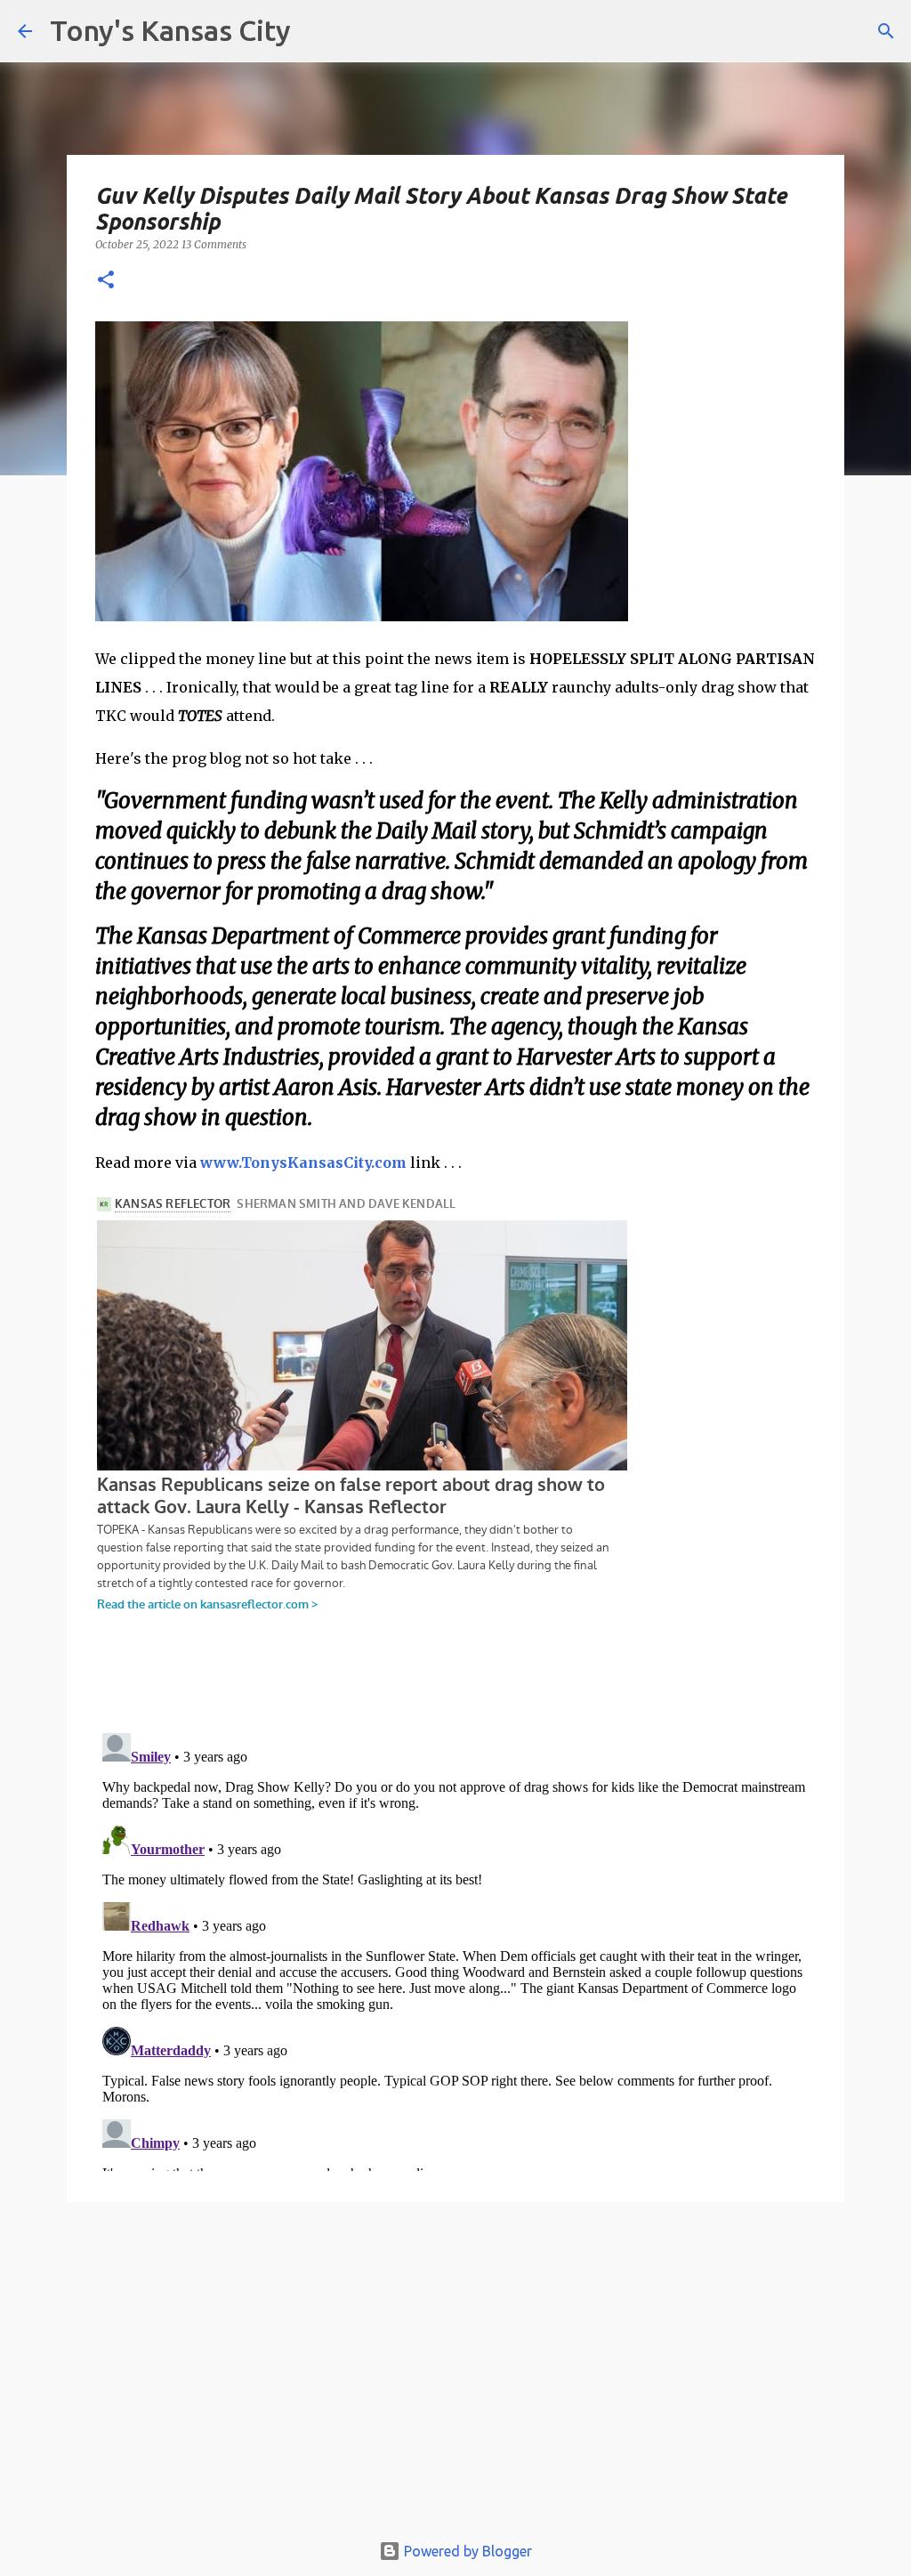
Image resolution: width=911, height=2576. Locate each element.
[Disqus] (455, 1948)
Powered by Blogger (466, 2551)
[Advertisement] (455, 2375)
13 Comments (214, 244)
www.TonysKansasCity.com (303, 1162)
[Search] (886, 31)
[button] (106, 281)
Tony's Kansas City (170, 30)
